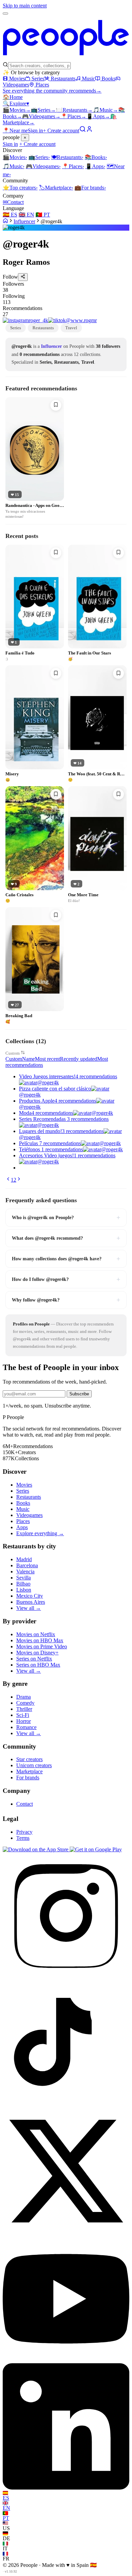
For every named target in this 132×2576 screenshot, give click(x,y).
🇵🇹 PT (43, 215)
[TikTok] (66, 2105)
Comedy (25, 1703)
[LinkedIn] (66, 2488)
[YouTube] (66, 2360)
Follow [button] (10, 277)
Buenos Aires (31, 1602)
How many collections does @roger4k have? (66, 1259)
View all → (29, 1608)
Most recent (47, 1059)
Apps (98, 116)
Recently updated (79, 1059)
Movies (17, 79)
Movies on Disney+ (37, 1653)
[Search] (83, 131)
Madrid (24, 1559)
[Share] (23, 277)
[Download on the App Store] (36, 1849)
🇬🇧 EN (26, 215)
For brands (90, 188)
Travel (71, 328)
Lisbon (24, 1590)
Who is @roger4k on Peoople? (66, 1217)
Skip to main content (25, 6)
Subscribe (79, 1394)
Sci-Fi (23, 1715)
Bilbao (23, 1584)
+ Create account (61, 131)
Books (108, 79)
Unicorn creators (34, 1765)
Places (42, 85)
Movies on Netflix (36, 1634)
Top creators (20, 188)
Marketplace (56, 188)
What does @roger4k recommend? (66, 1238)
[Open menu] (5, 14)
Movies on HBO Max (40, 1640)
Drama (24, 1697)
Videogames (41, 116)
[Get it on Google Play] (96, 1849)
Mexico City (30, 1596)
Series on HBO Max (38, 1665)
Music (89, 79)
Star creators (29, 1759)
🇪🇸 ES (10, 215)
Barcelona (27, 1565)
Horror (24, 1721)
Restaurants (63, 79)
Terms (23, 1838)
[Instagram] (66, 1977)
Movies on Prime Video (42, 1646)
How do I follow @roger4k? (66, 1279)
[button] (66, 287)
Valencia (25, 1572)
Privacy (24, 1832)
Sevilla (24, 1578)
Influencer (24, 221)
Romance (26, 1727)
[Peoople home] (66, 59)
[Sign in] (89, 131)
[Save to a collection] (56, 405)
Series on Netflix (34, 1659)
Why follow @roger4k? (66, 1300)
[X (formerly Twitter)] (66, 2232)
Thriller (24, 1709)
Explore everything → (40, 1533)
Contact (13, 202)
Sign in (35, 131)
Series (38, 79)
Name (28, 1059)
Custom (13, 1053)
